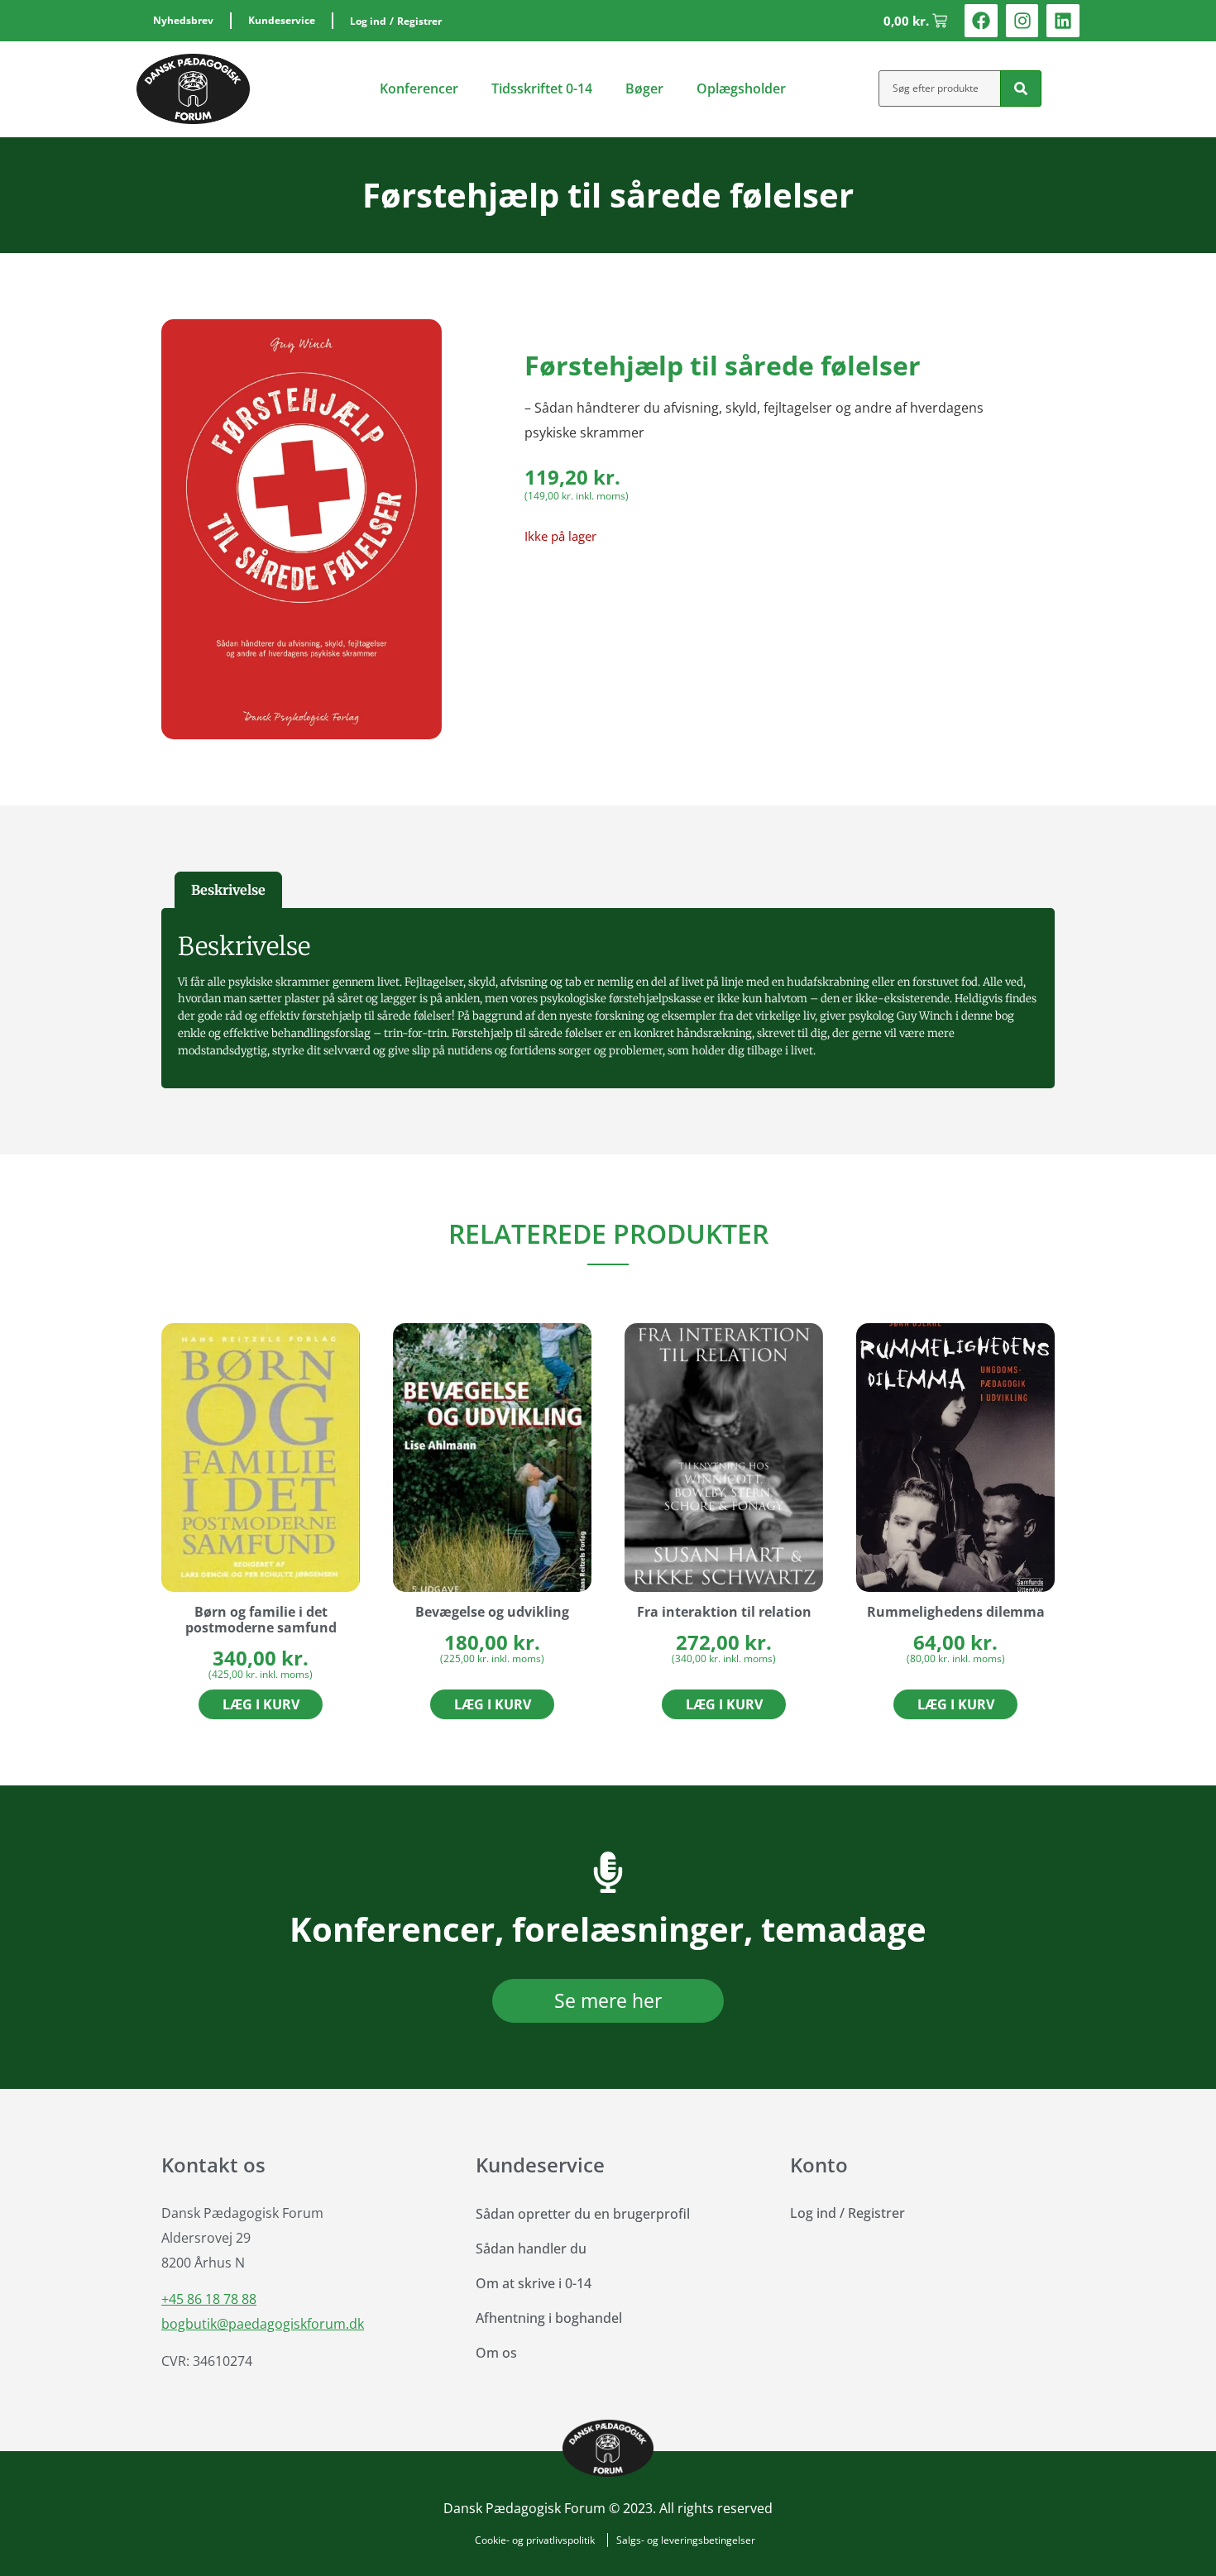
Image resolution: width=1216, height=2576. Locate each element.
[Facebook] (981, 21)
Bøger (644, 88)
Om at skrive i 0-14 (534, 2283)
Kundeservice (282, 20)
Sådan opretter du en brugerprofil (583, 2214)
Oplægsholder (741, 88)
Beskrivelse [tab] (228, 890)
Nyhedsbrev (183, 20)
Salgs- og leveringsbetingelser (686, 2540)
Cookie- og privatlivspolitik (535, 2540)
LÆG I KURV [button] (261, 1704)
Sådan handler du (531, 2249)
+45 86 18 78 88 (209, 2299)
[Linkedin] (1063, 21)
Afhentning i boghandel (549, 2318)
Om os (496, 2353)
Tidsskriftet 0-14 (542, 88)
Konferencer (419, 88)
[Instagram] (1022, 21)
